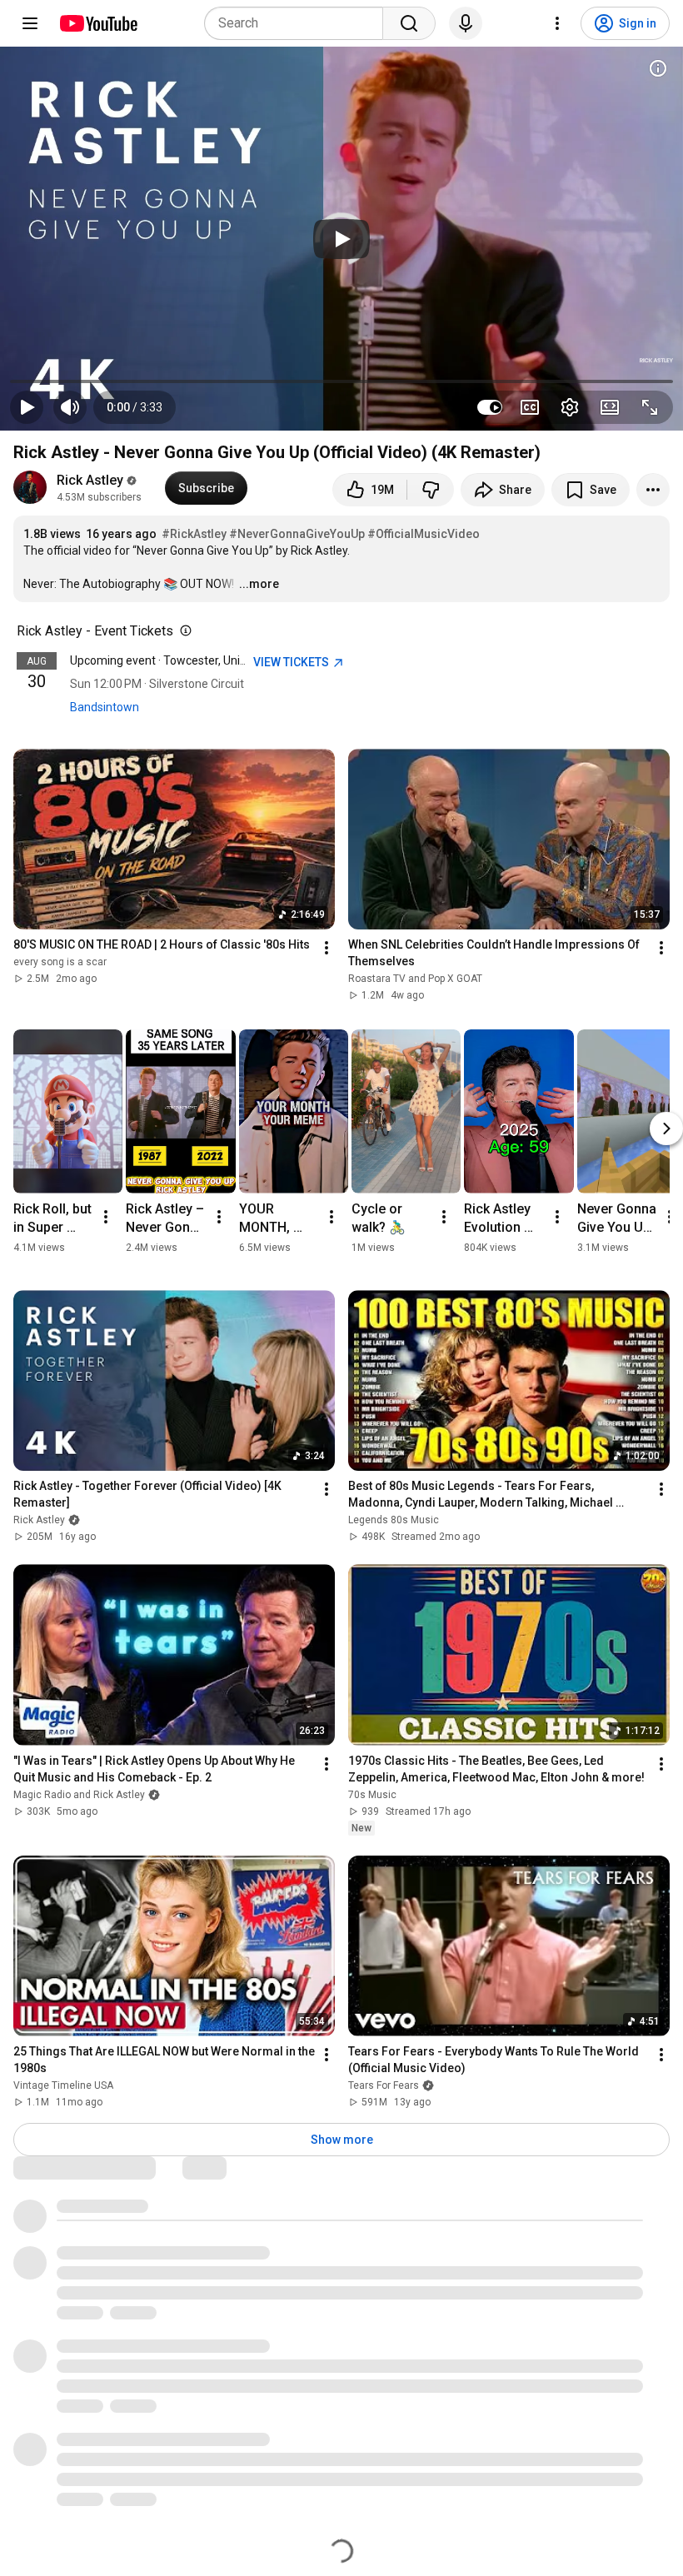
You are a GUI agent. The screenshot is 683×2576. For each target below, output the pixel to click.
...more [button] (259, 584)
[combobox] (299, 23)
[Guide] (30, 23)
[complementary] (182, 631)
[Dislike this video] (431, 490)
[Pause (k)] (27, 407)
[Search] (409, 23)
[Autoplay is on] (490, 407)
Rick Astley (90, 480)
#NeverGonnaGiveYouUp (297, 534)
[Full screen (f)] (650, 407)
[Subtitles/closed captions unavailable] (530, 407)
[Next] (666, 1129)
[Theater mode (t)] (610, 407)
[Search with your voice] (466, 23)
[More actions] (653, 490)
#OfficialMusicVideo (424, 534)
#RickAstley (194, 534)
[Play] (341, 239)
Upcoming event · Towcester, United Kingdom (188, 660)
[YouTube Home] (98, 23)
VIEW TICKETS (292, 662)
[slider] (341, 381)
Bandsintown (105, 707)
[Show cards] (658, 68)
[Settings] (557, 23)
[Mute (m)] (70, 407)
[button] (135, 407)
